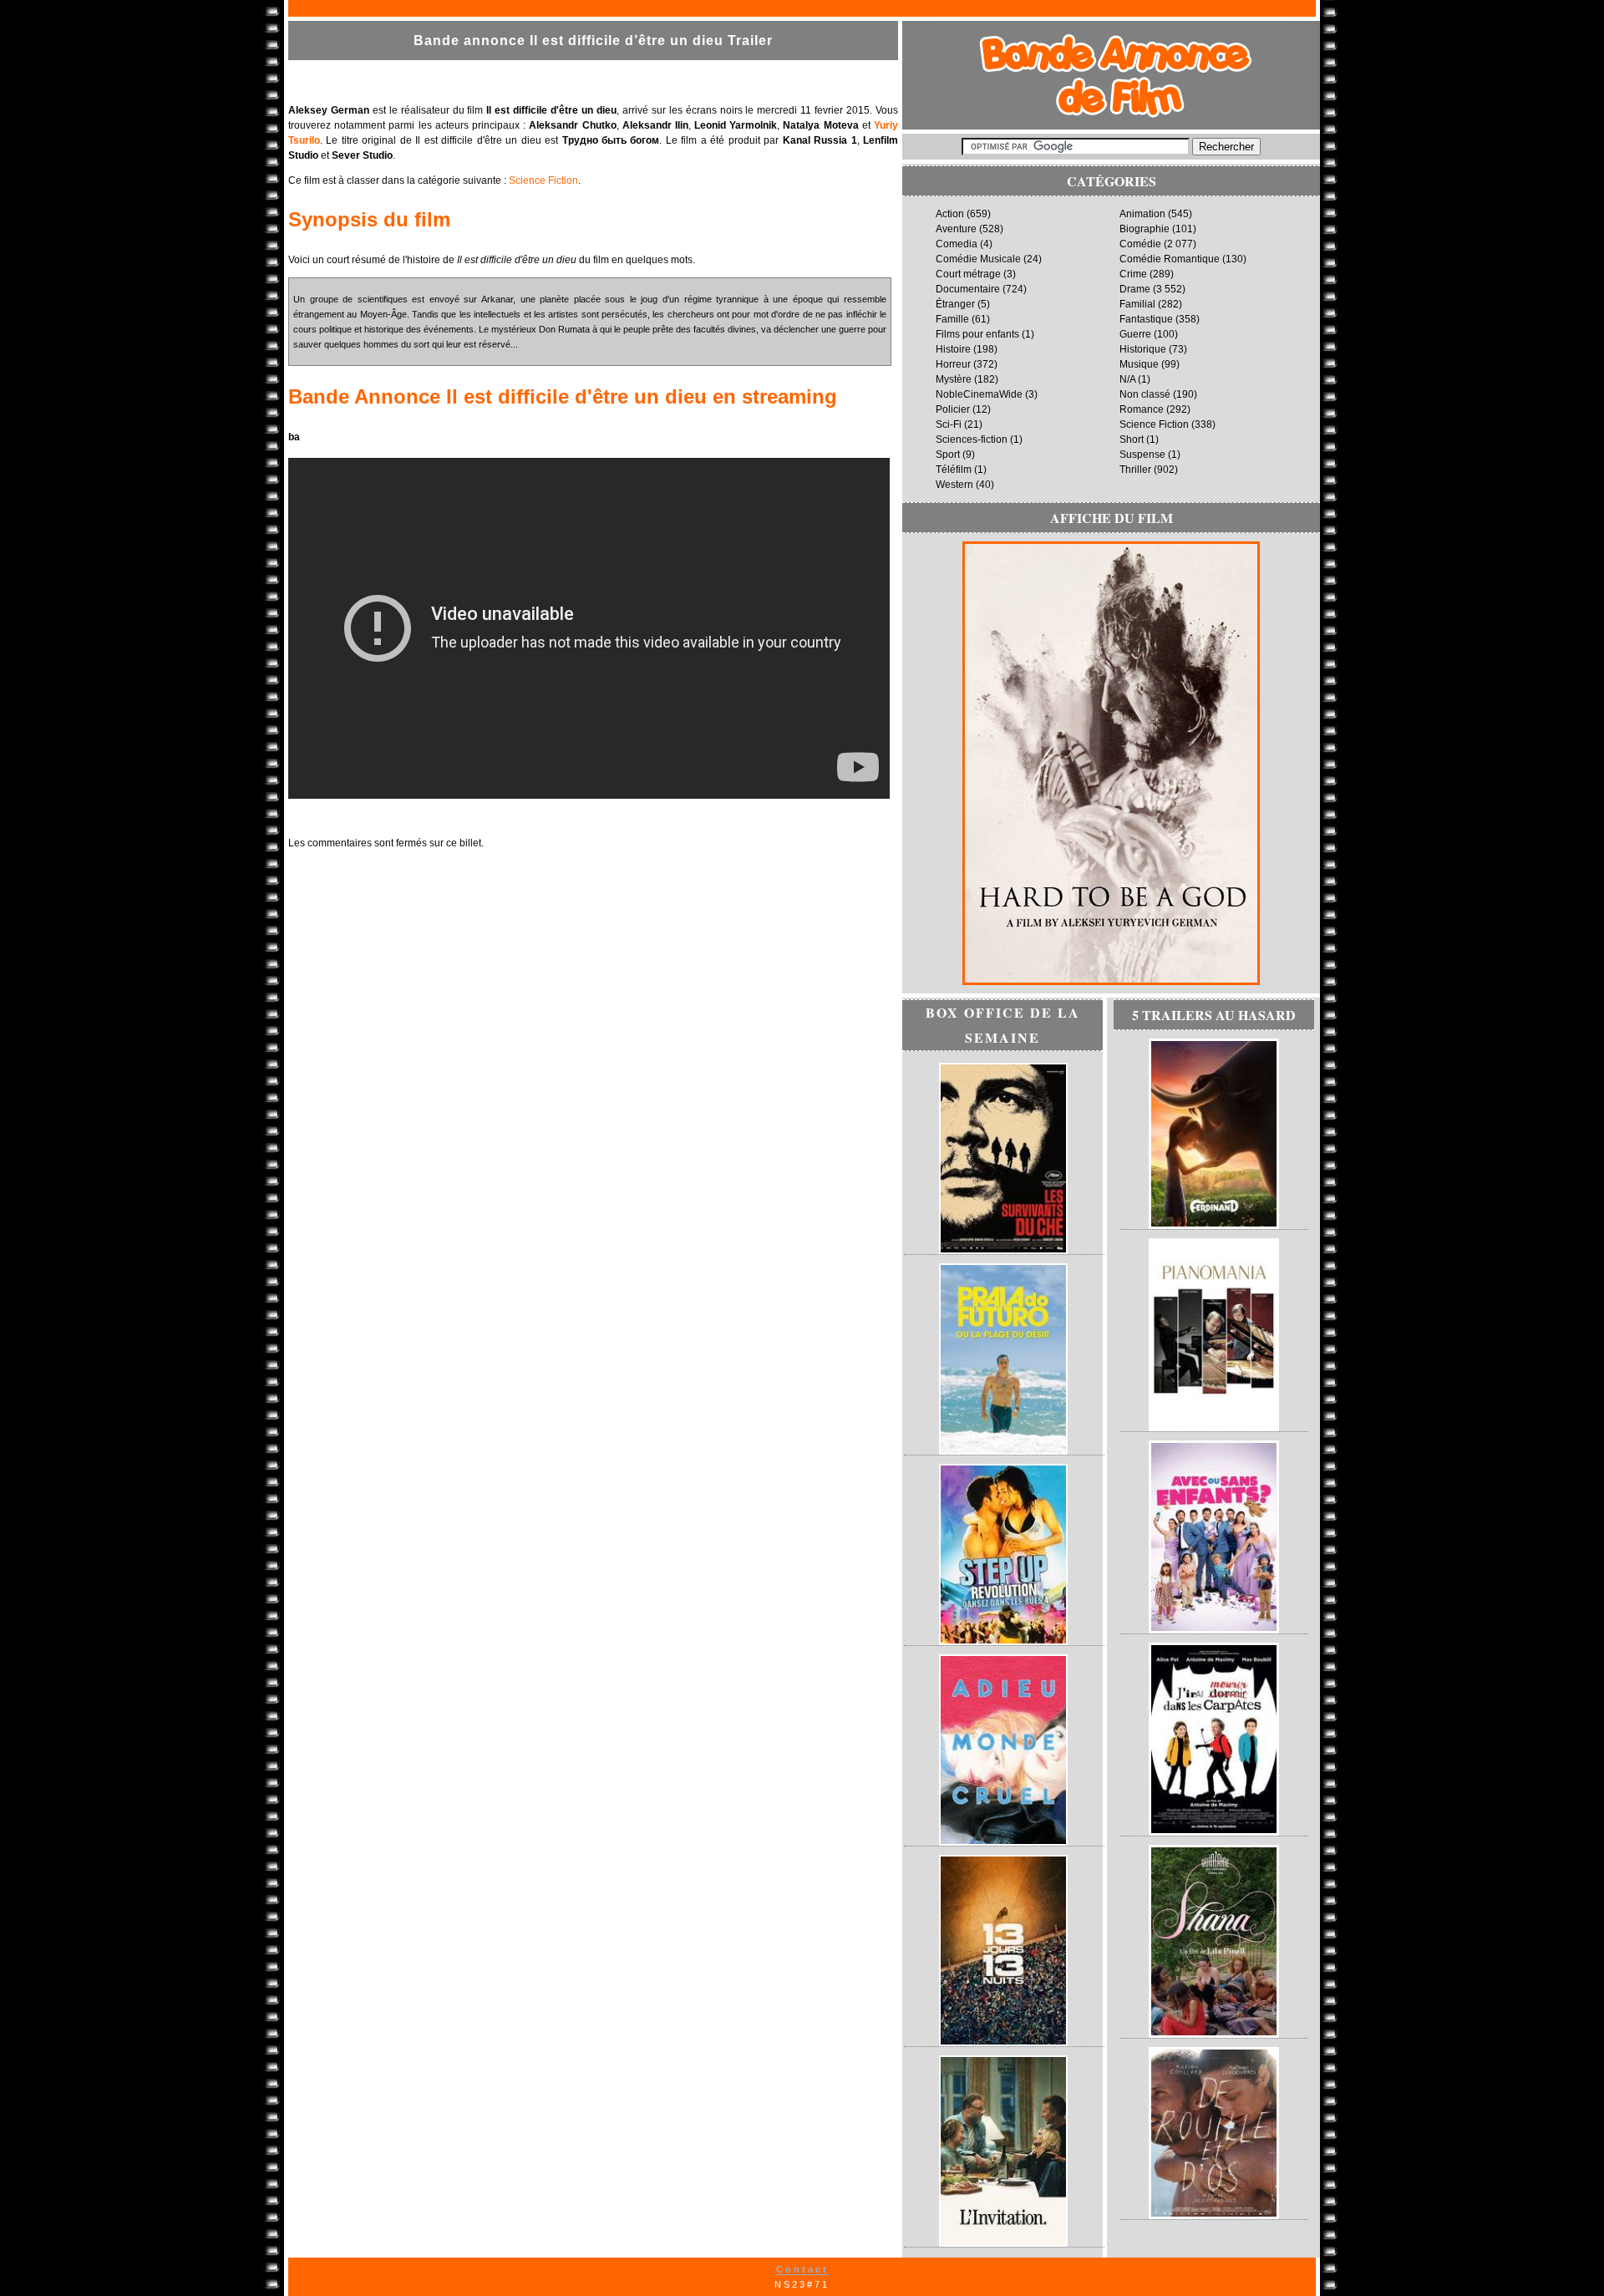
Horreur (953, 364)
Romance (1142, 409)
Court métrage (968, 274)
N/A (1127, 379)
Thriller (1135, 470)
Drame (1135, 289)
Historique (1143, 349)
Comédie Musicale (978, 259)
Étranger (955, 304)
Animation (1142, 214)
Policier (953, 409)
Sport (948, 455)
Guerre (1135, 334)
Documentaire (968, 289)
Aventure (956, 229)
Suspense (1142, 455)
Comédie (1140, 244)
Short (1132, 439)
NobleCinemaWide (979, 394)
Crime (1133, 274)
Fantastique (1146, 319)
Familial (1137, 304)
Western (954, 485)
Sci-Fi (949, 424)
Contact (802, 2269)
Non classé (1145, 394)
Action (950, 214)
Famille (952, 319)
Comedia (957, 244)
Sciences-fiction (972, 439)
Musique (1139, 364)
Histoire (953, 349)
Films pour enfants (977, 334)
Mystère (954, 379)
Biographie (1145, 229)
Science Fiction (543, 180)
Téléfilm (954, 470)
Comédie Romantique (1170, 259)
